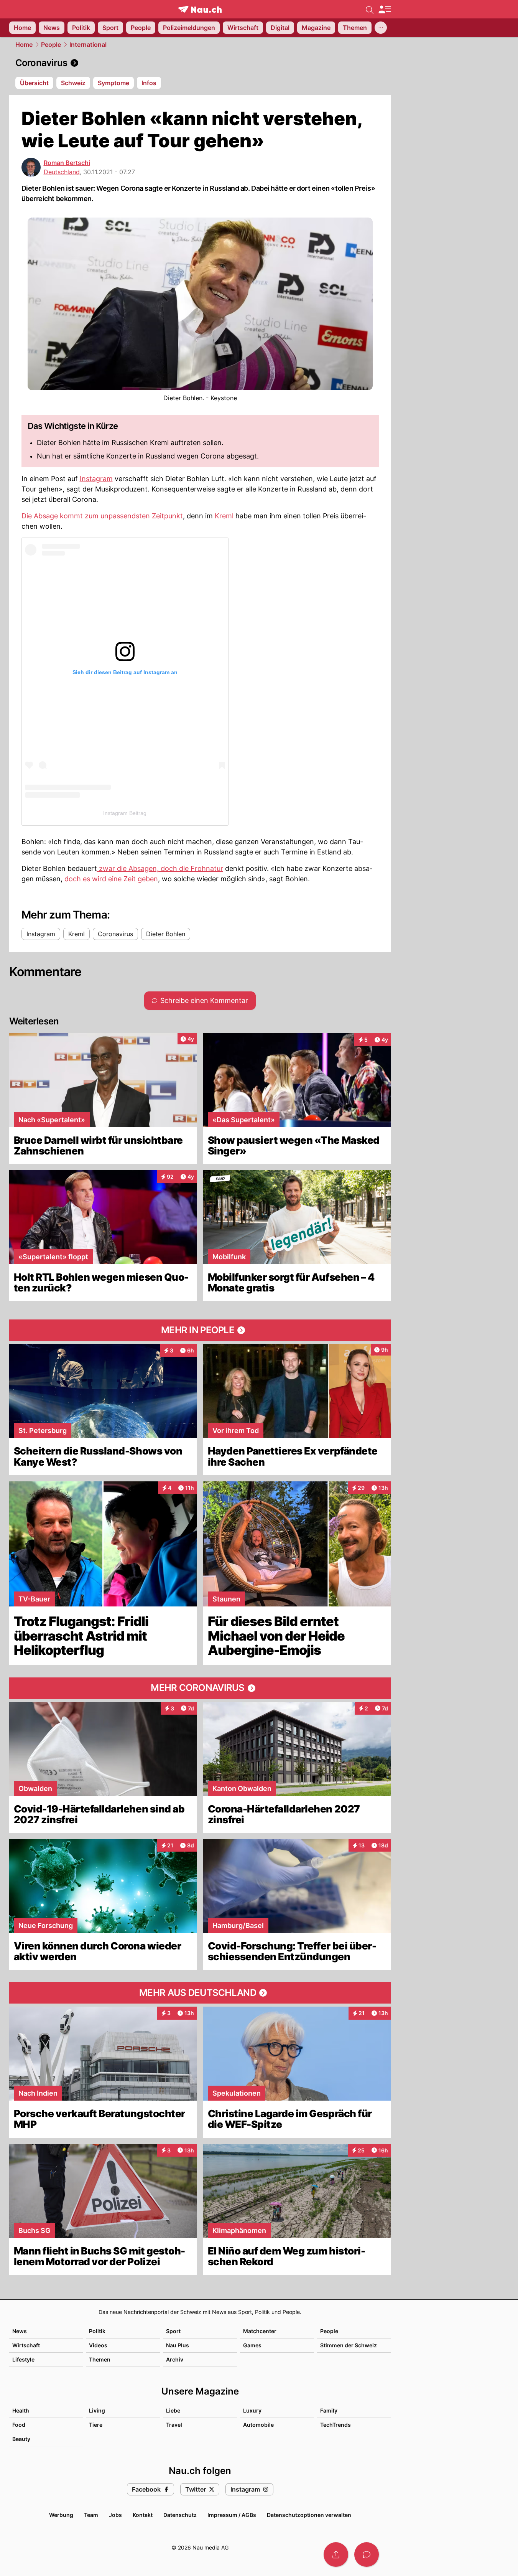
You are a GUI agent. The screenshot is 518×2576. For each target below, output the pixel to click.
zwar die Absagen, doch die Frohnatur (160, 868)
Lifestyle (23, 2359)
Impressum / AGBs (232, 2515)
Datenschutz (180, 2515)
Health (21, 2410)
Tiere (96, 2425)
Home (24, 45)
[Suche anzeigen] (370, 9)
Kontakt (143, 2515)
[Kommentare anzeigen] (367, 2555)
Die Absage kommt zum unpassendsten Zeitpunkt (102, 516)
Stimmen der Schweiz (349, 2345)
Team (91, 2515)
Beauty (21, 2439)
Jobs (115, 2515)
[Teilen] (336, 2555)
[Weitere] (381, 28)
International (88, 45)
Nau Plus (178, 2345)
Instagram (96, 479)
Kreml (224, 516)
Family (329, 2410)
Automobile (258, 2425)
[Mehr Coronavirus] (200, 1688)
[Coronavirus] (200, 63)
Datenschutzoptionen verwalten (309, 2515)
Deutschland (62, 172)
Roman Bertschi (67, 163)
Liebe (173, 2410)
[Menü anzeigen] (385, 9)
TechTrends (335, 2425)
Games (252, 2345)
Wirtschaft (26, 2345)
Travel (174, 2425)
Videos (98, 2345)
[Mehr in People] (200, 1330)
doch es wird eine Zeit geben (111, 879)
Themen (100, 2359)
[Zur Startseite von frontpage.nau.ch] (200, 9)
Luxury (252, 2410)
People (51, 45)
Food (19, 2425)
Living (97, 2410)
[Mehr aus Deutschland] (200, 1993)
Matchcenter (260, 2331)
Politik (97, 2331)
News (20, 2331)
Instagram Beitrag (125, 813)
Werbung (61, 2515)
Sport (173, 2331)
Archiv (175, 2359)
